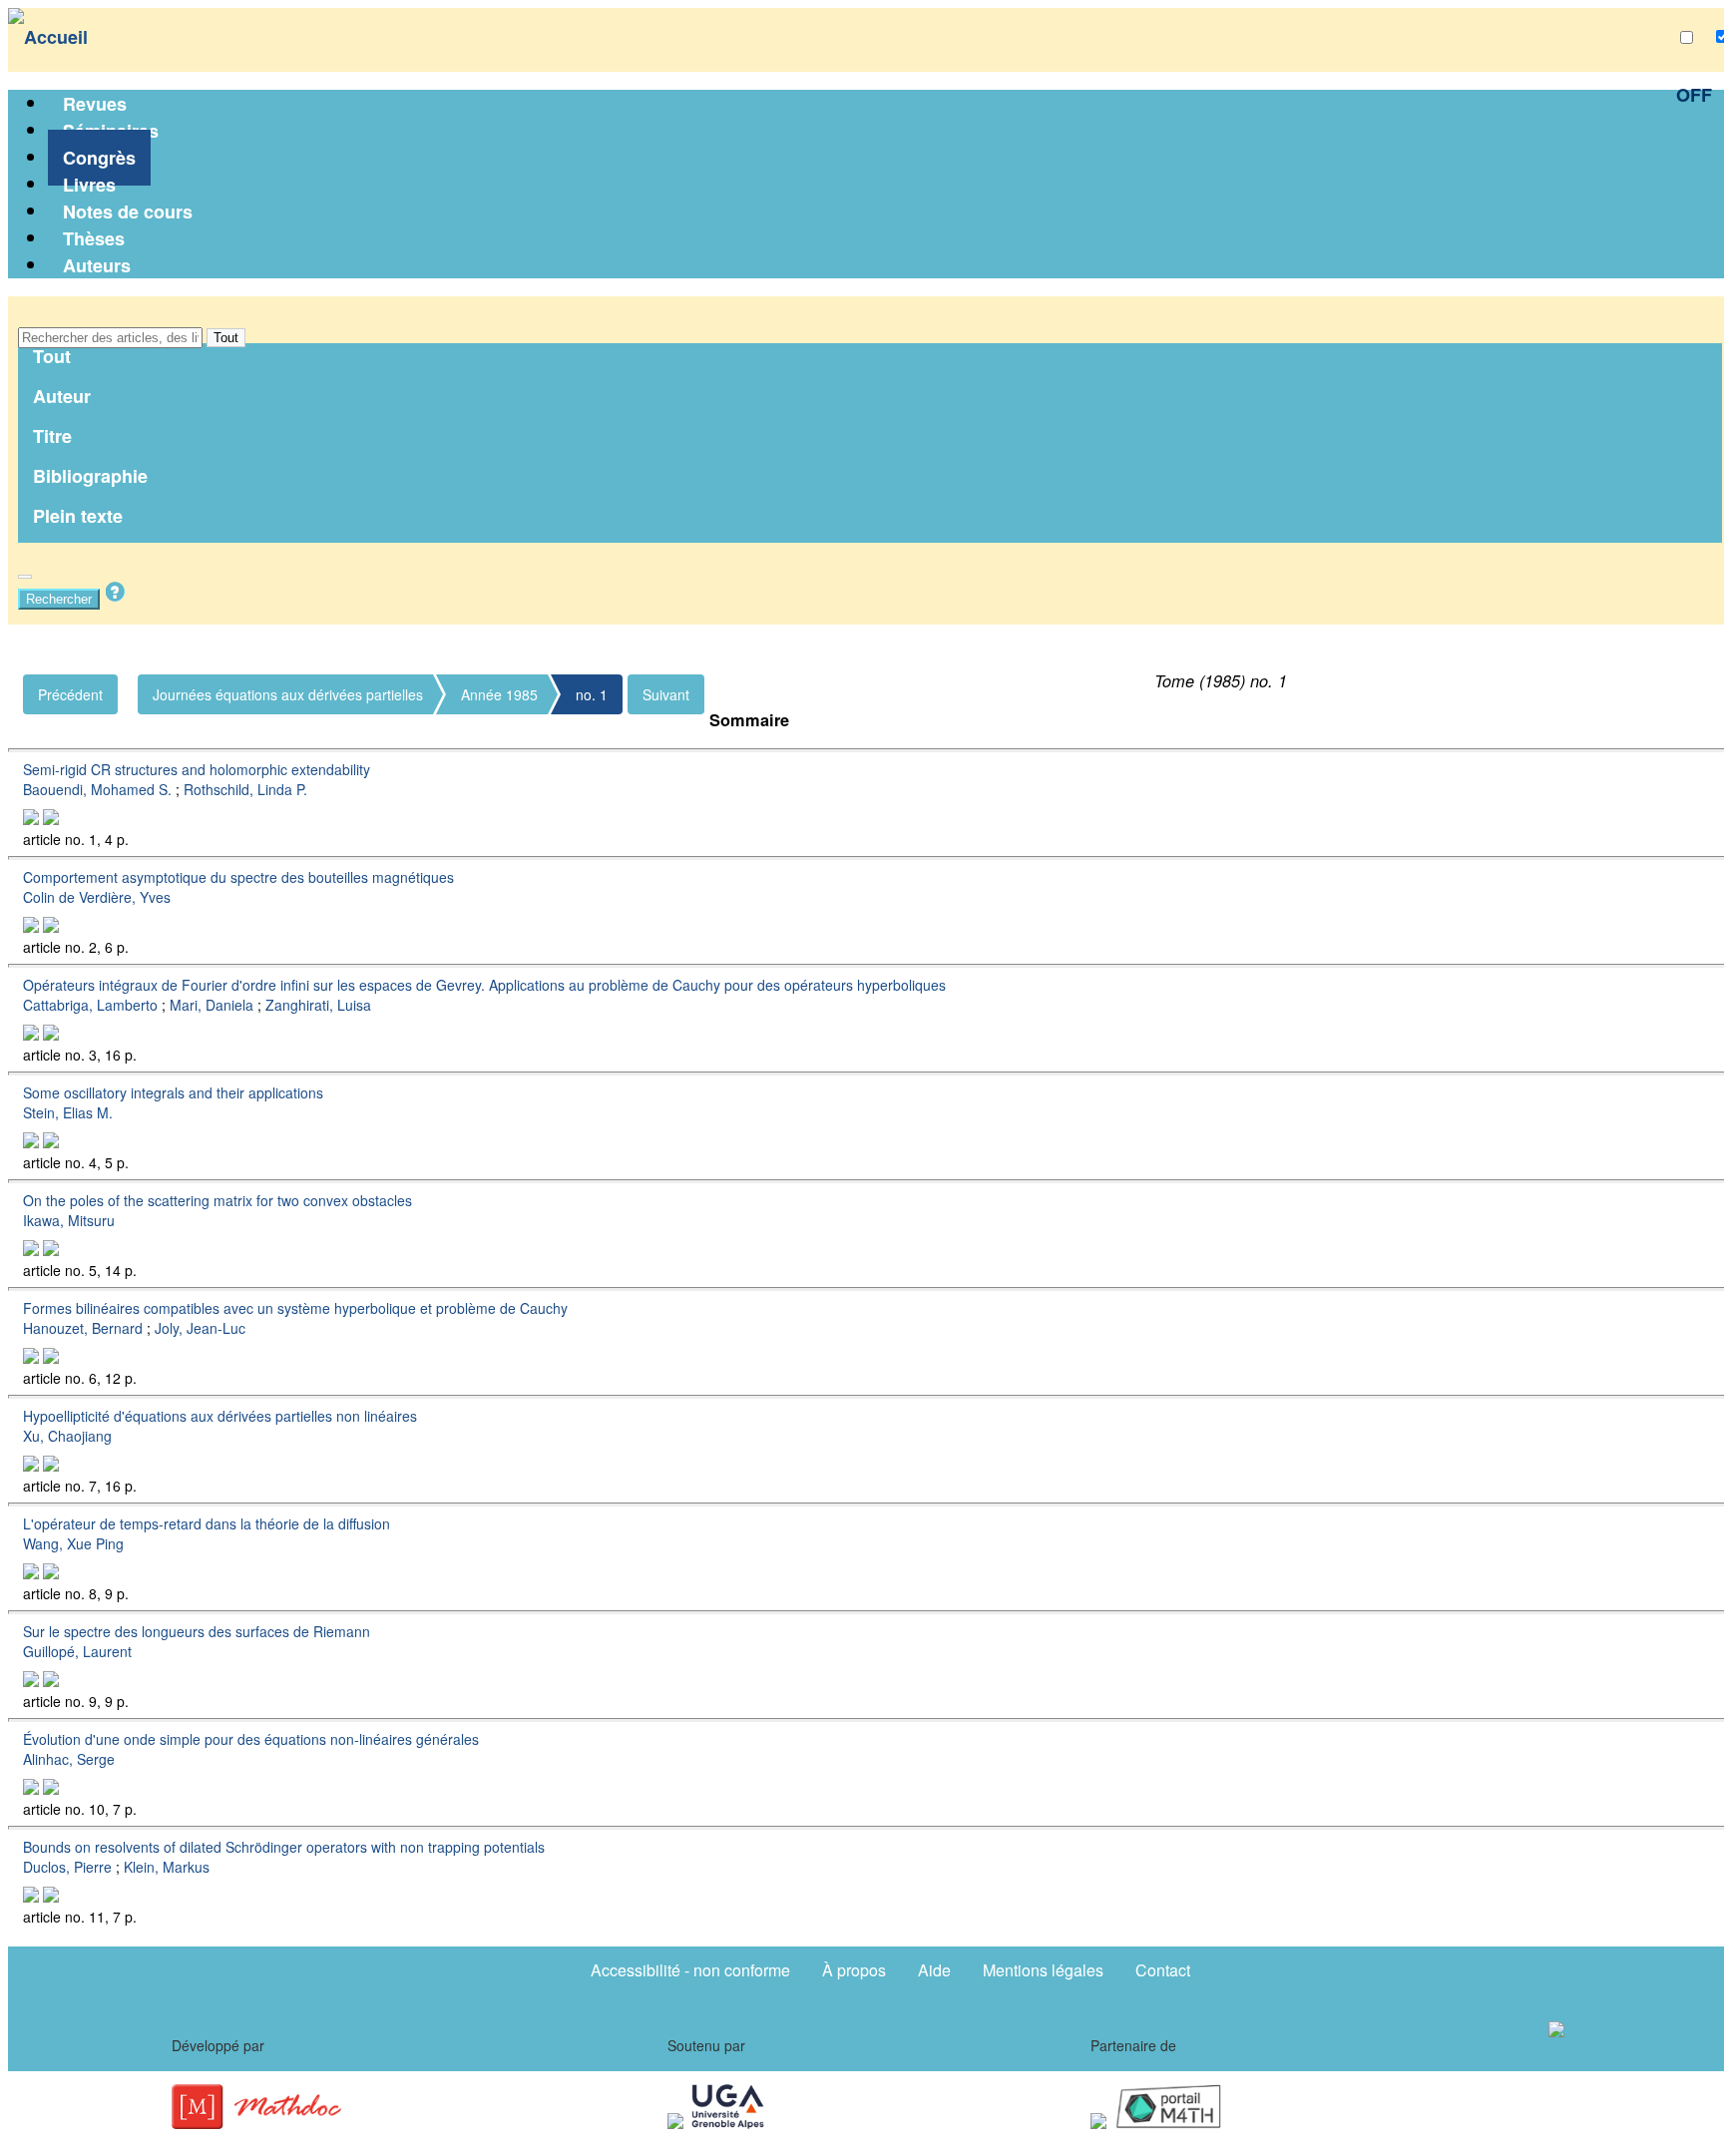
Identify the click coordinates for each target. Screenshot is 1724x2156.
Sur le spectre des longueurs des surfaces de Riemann (197, 1631)
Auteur (62, 396)
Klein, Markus (167, 1867)
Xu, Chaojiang (67, 1436)
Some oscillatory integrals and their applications (173, 1092)
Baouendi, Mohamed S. (97, 789)
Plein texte (78, 516)
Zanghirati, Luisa (318, 1005)
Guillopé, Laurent (77, 1651)
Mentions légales (1043, 1970)
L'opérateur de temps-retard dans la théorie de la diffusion (207, 1523)
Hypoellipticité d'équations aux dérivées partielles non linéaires (220, 1416)
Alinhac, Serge (69, 1759)
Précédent (70, 694)
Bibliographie (90, 476)
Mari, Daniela (212, 1005)
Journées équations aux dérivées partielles (288, 694)
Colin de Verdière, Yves (97, 897)
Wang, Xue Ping (73, 1543)
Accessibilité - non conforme (690, 1970)
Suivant (666, 694)
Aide (934, 1970)
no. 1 (592, 694)
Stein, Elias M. (68, 1112)
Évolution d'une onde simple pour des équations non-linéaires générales (251, 1739)
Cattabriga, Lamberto (90, 1005)
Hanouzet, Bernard (83, 1328)
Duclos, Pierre (67, 1867)
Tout (226, 338)
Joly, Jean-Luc (200, 1328)
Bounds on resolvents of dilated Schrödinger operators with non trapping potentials (284, 1847)
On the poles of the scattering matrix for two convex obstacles (217, 1200)
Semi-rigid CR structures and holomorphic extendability (197, 769)
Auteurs (97, 265)
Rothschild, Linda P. (245, 789)
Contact (1163, 1970)
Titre (52, 436)
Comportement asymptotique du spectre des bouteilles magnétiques (238, 877)
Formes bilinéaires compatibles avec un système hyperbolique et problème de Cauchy (295, 1308)
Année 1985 (499, 694)
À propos (854, 1970)
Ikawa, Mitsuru (69, 1220)
